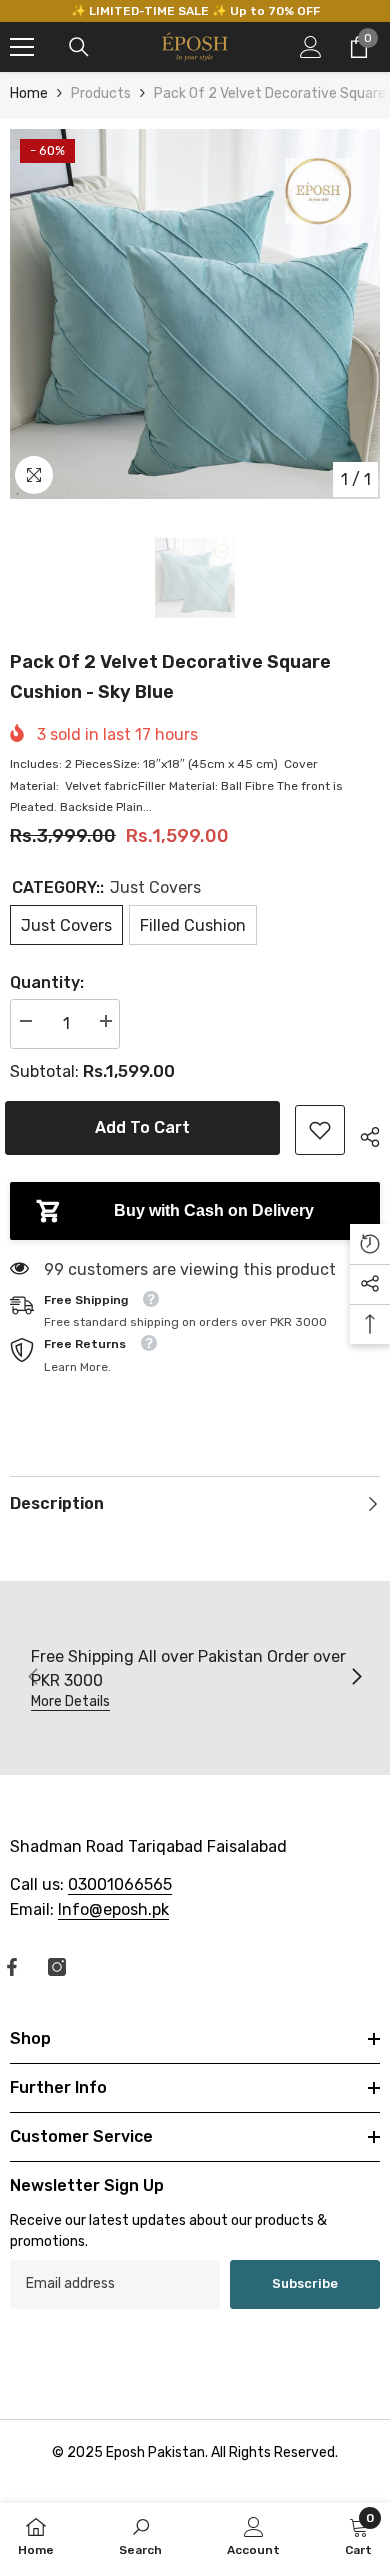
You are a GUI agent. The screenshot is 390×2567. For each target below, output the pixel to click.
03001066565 (120, 1884)
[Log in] (311, 47)
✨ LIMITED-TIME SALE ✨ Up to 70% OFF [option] (195, 11)
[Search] (79, 47)
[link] (320, 1130)
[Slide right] (356, 1678)
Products (101, 93)
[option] (195, 314)
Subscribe (305, 2283)
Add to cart (150, 1127)
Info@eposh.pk (113, 1909)
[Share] (362, 1134)
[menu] (22, 47)
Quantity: (47, 982)
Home (29, 93)
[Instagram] (57, 1967)
